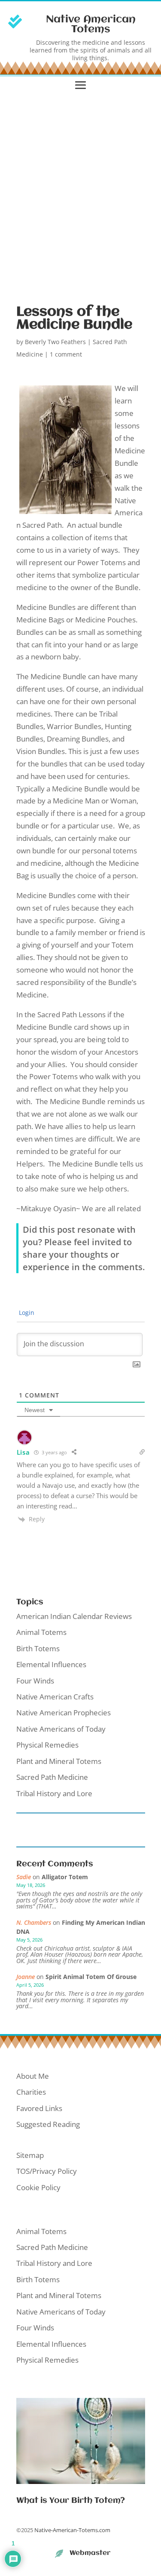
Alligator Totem (65, 1877)
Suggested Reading (48, 2124)
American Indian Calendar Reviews (74, 1616)
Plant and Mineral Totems (59, 1761)
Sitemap (30, 2155)
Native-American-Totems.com (72, 2530)
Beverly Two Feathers (55, 342)
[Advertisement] (80, 196)
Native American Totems (91, 25)
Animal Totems (41, 1632)
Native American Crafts (55, 1697)
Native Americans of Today (61, 1729)
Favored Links (39, 2108)
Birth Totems (38, 1648)
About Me (33, 2076)
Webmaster (90, 2553)
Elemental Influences (51, 1664)
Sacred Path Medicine (52, 1777)
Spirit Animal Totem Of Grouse (91, 1977)
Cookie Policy (38, 2187)
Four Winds (35, 1681)
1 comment (66, 354)
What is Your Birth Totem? (71, 2501)
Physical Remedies (47, 1745)
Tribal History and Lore (54, 1793)
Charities (31, 2092)
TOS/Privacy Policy (47, 2171)
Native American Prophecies (64, 1713)
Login (26, 1313)
